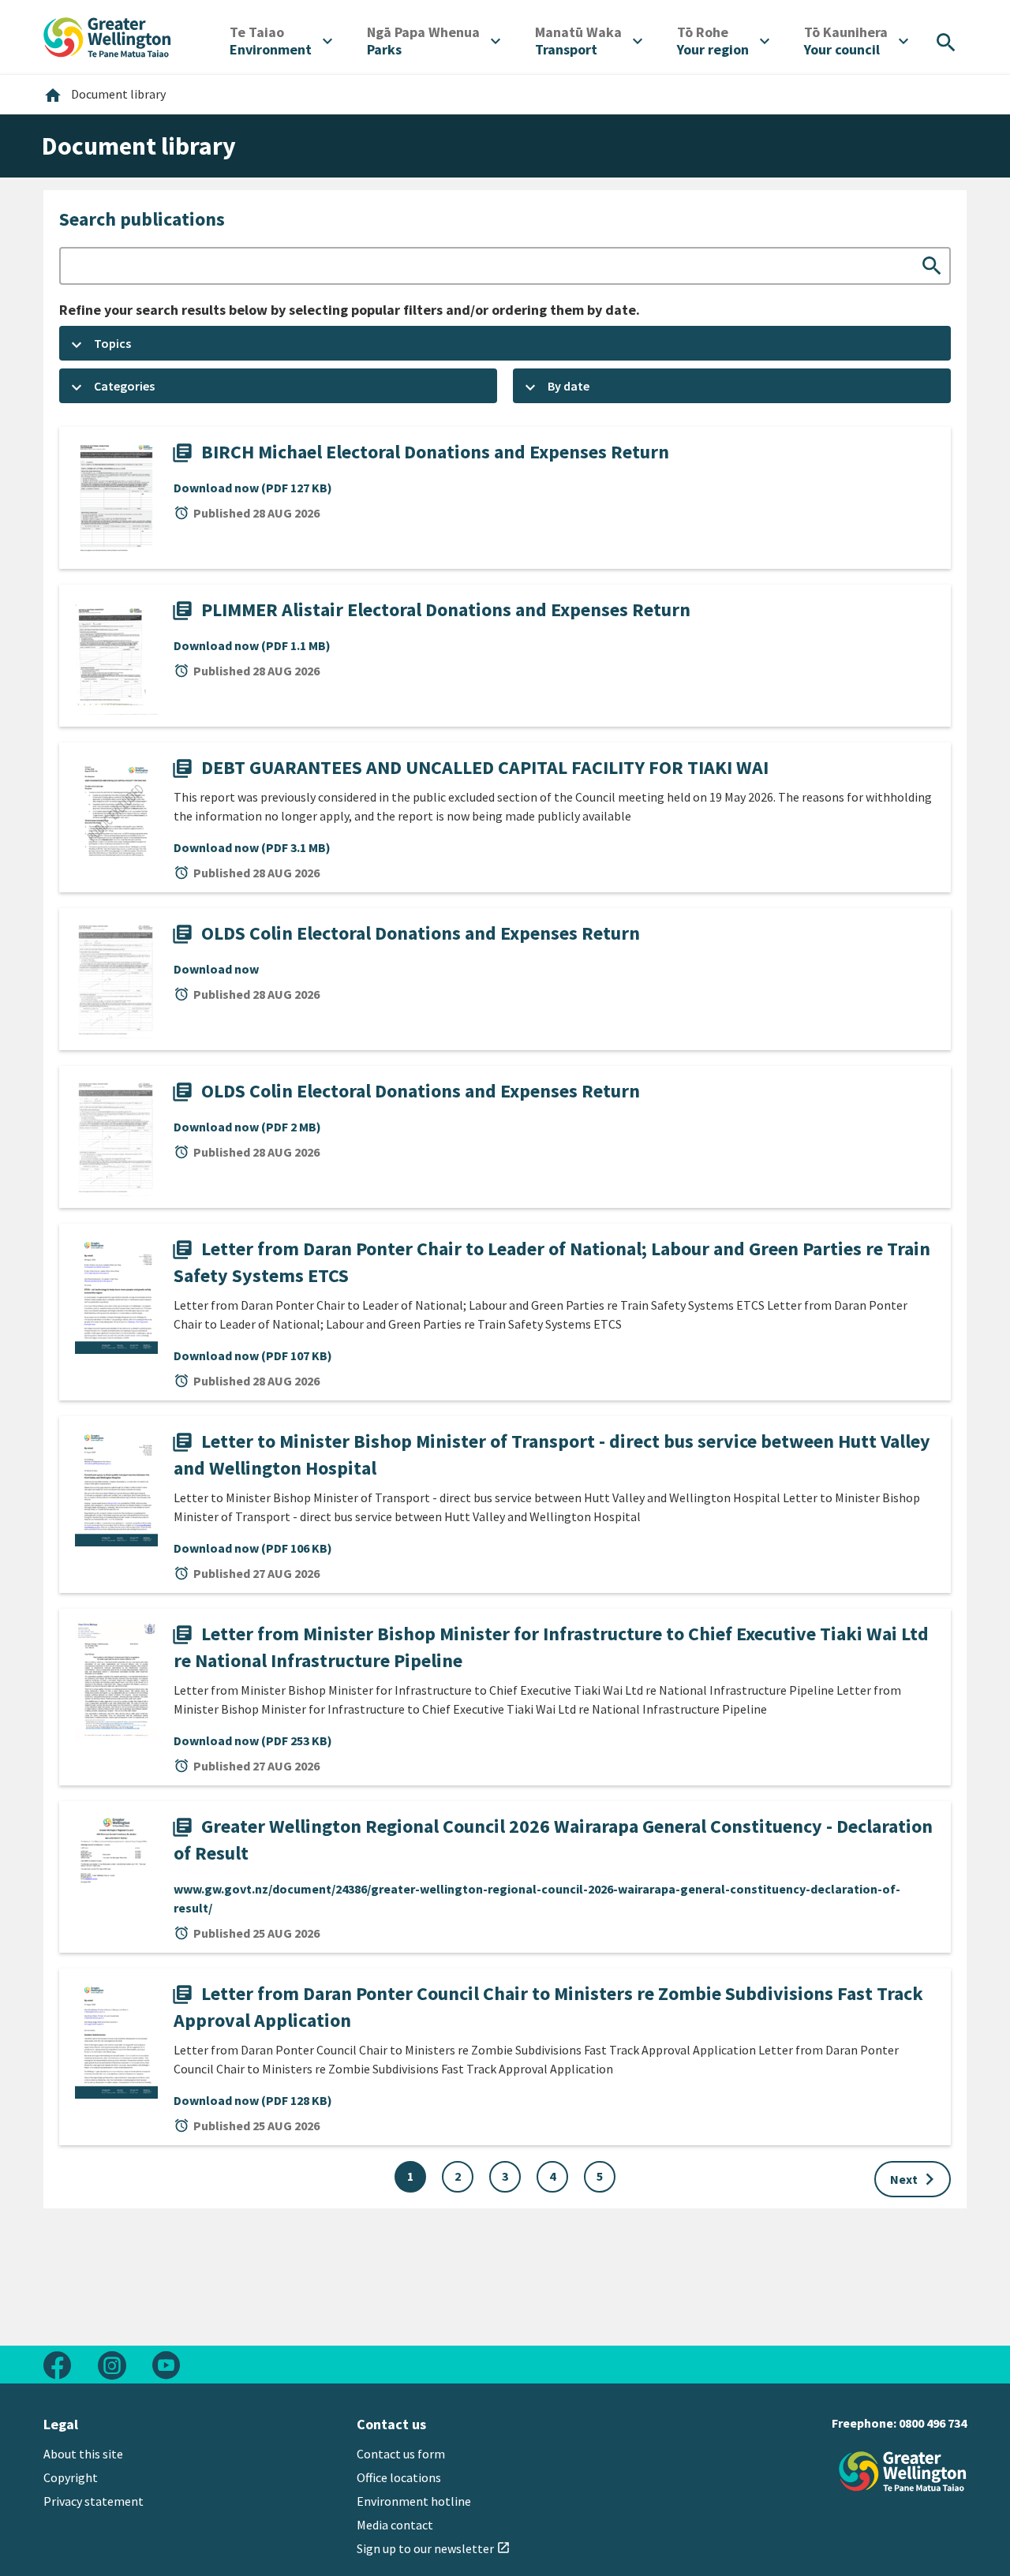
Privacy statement (94, 2501)
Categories (124, 386)
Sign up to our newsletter (434, 2548)
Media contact (395, 2525)
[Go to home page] (107, 36)
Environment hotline (414, 2501)
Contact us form (401, 2454)
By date (569, 386)
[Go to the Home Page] (903, 2471)
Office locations (399, 2477)
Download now (253, 488)
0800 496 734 (933, 2423)
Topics (112, 343)
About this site (83, 2454)
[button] (505, 343)
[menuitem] (281, 41)
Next (916, 2179)
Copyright (71, 2477)
